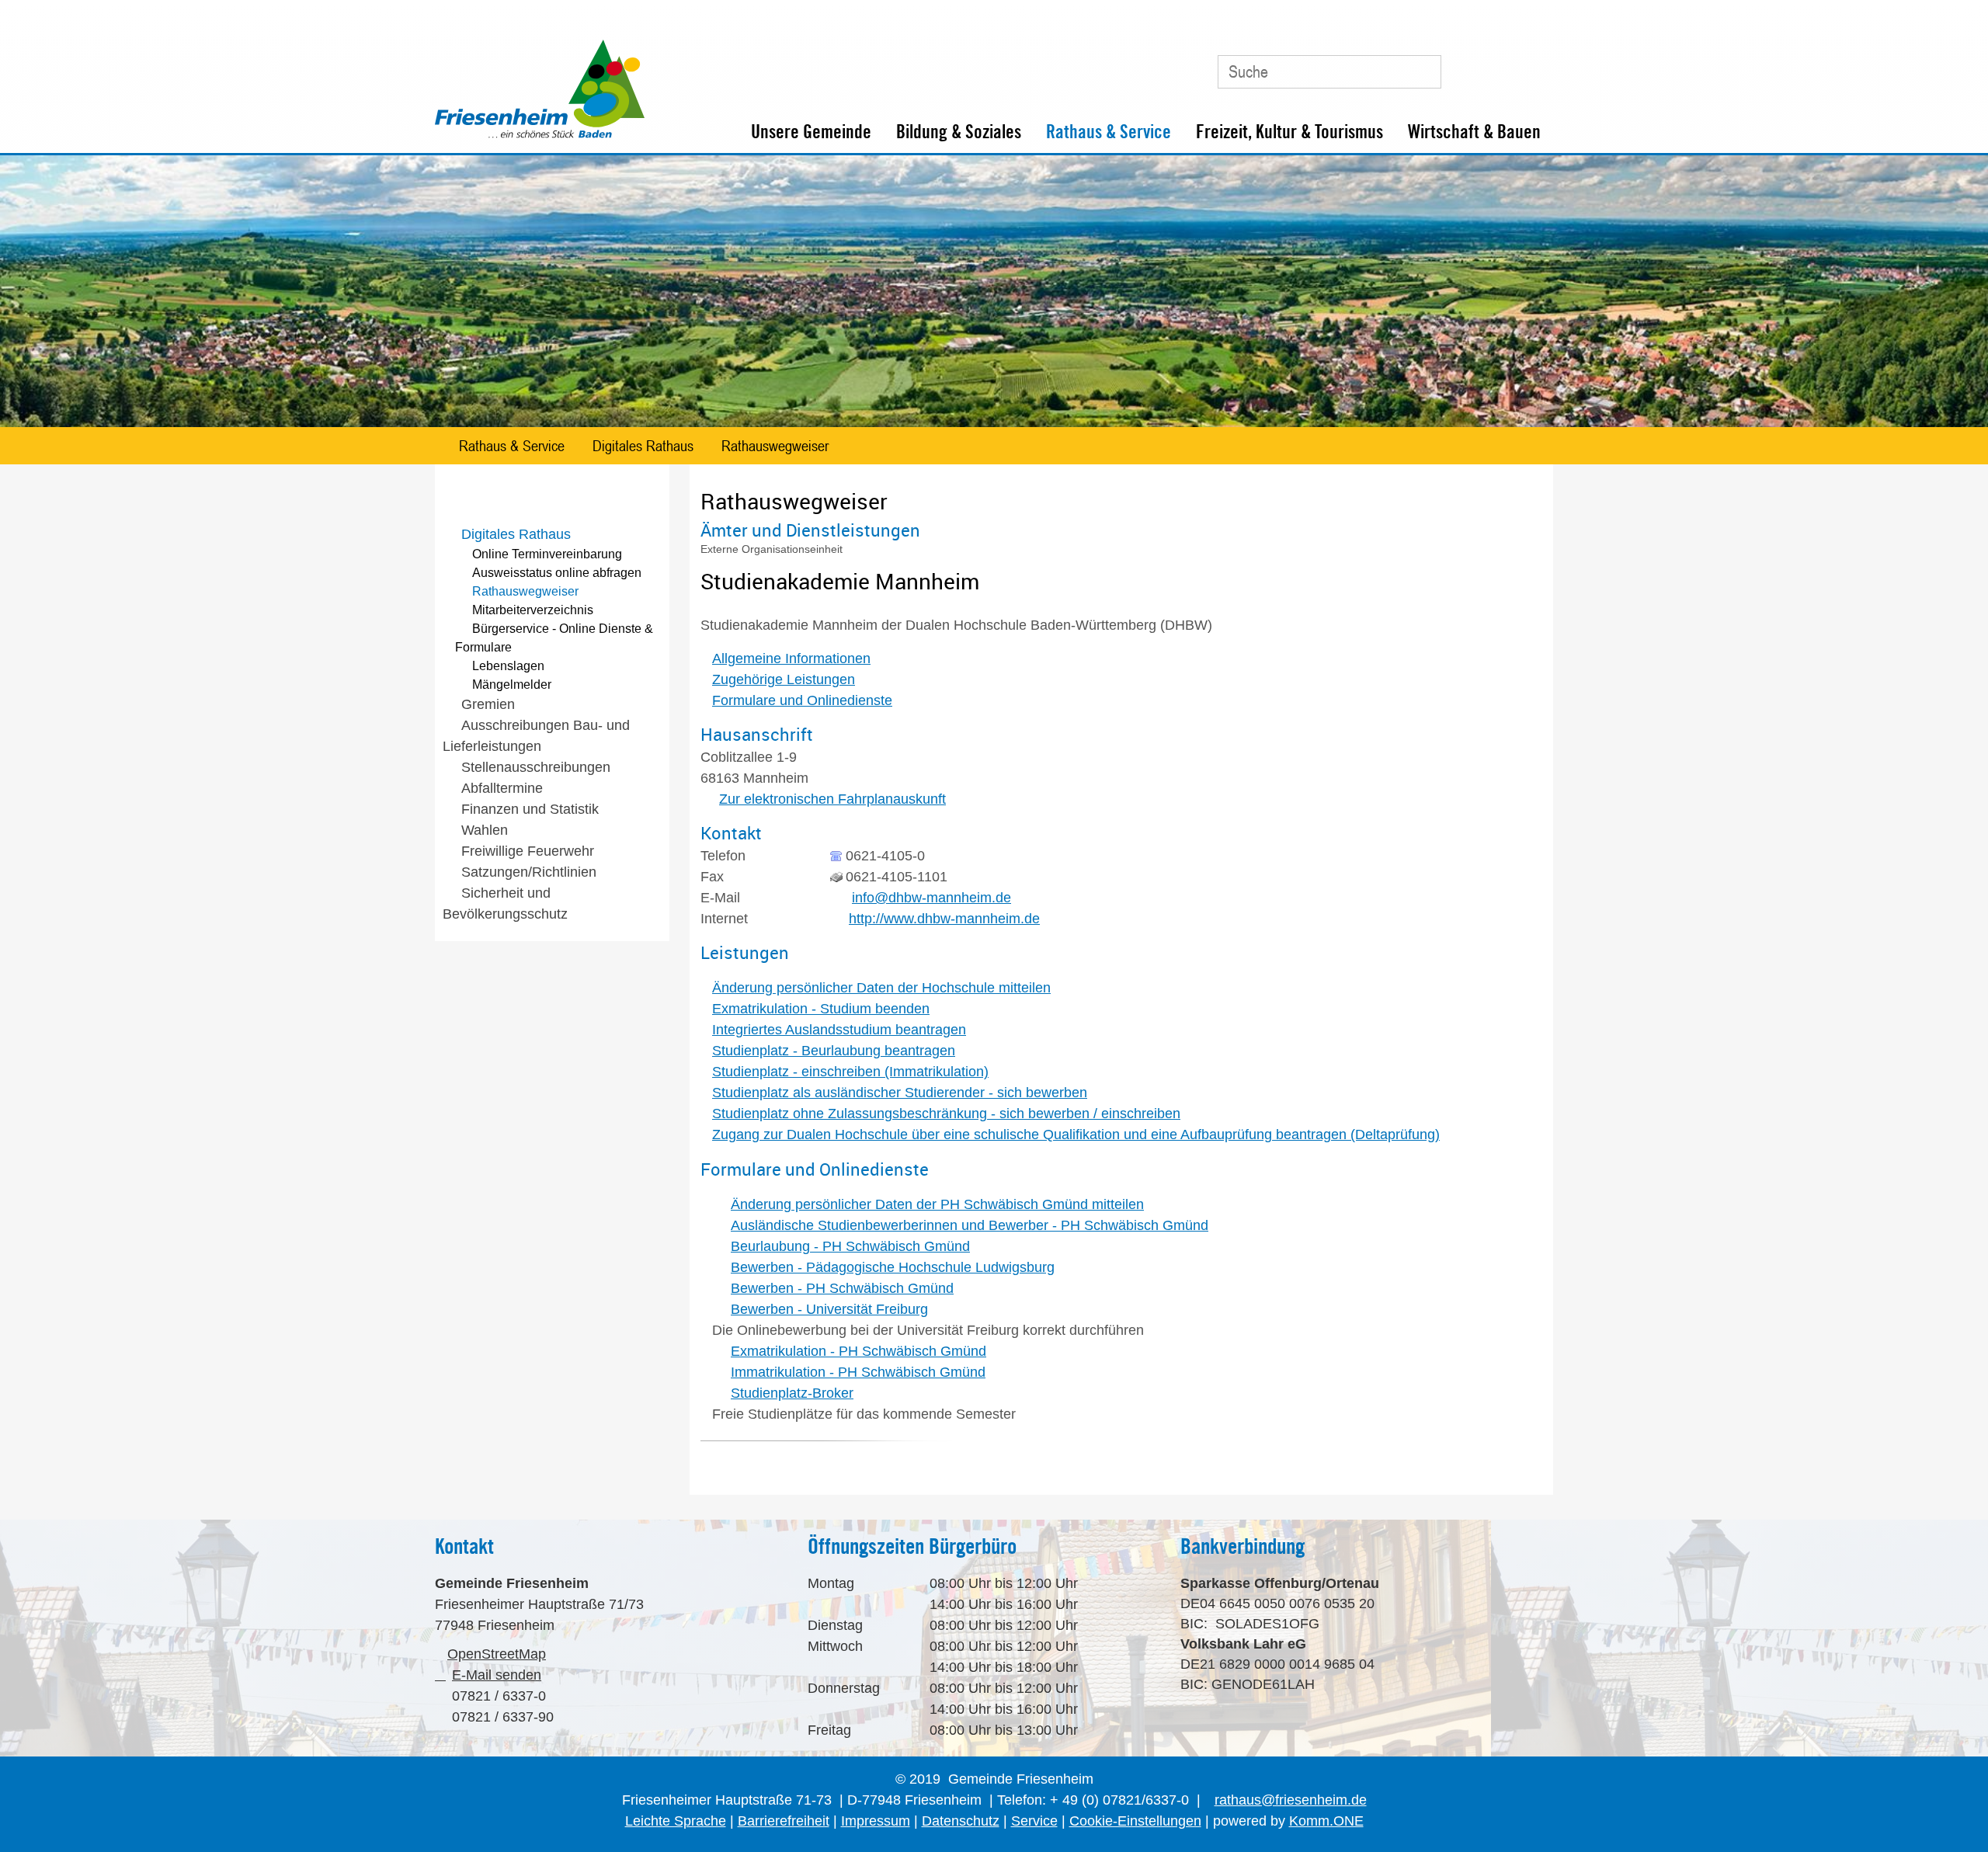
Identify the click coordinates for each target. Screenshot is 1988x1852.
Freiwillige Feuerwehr (528, 851)
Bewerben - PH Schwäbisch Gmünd (842, 1288)
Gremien (488, 704)
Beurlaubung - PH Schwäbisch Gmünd (850, 1246)
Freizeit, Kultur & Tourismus (1289, 132)
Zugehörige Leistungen (784, 679)
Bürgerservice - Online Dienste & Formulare (554, 638)
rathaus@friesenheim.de (1291, 1800)
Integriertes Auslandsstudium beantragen (839, 1030)
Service (1034, 1821)
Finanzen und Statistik (530, 809)
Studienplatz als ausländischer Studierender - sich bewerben (900, 1093)
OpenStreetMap (497, 1654)
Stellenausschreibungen (536, 767)
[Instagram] (1533, 66)
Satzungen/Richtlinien (529, 872)
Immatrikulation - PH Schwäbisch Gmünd (858, 1372)
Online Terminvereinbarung (547, 554)
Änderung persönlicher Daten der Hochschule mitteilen (881, 988)
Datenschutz (961, 1821)
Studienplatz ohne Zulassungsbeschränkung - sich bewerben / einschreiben (946, 1114)
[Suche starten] (1422, 71)
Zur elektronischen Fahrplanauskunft (832, 799)
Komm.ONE (1326, 1821)
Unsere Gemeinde (811, 132)
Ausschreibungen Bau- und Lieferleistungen (536, 736)
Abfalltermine (502, 788)
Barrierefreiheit (784, 1821)
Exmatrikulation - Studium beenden (821, 1009)
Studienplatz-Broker (792, 1393)
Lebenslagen (508, 666)
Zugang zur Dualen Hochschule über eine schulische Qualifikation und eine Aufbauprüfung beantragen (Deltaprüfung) (1076, 1134)
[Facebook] (1498, 66)
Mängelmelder (512, 685)
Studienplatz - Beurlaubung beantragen (834, 1051)
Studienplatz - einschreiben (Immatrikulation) (850, 1072)
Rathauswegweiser (775, 446)
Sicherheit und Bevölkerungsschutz (505, 903)
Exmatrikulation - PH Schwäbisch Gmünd (858, 1351)
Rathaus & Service (1109, 132)
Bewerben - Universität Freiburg (829, 1309)
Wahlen (485, 830)
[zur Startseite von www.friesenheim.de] (540, 134)
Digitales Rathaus (643, 446)
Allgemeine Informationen (791, 658)
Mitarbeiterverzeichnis (533, 610)
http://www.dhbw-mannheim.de (944, 919)
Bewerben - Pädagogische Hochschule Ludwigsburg (893, 1267)
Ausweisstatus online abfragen (557, 573)
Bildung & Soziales (959, 132)
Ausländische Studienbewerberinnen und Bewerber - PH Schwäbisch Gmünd (970, 1225)
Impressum (876, 1821)
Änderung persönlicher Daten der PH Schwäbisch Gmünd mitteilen (937, 1204)
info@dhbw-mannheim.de (931, 898)
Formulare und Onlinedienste (802, 700)
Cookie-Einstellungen (1135, 1821)
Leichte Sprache (676, 1821)
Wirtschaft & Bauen (1474, 132)
